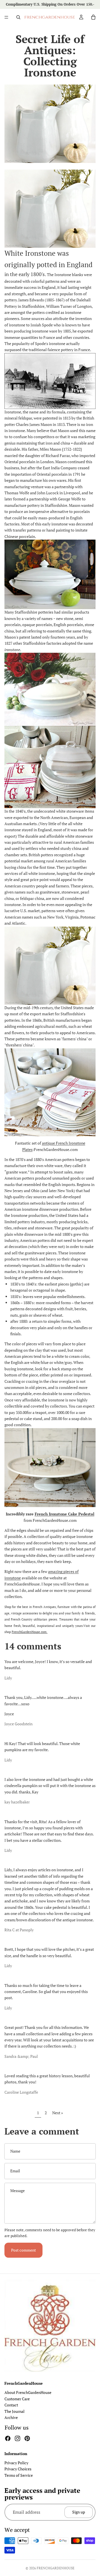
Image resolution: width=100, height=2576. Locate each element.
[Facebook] (8, 2438)
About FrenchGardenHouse (28, 2392)
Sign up (79, 2512)
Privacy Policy (16, 2463)
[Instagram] (17, 2438)
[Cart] (93, 17)
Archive (11, 2417)
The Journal (14, 2411)
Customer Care (17, 2398)
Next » (58, 2113)
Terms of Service (19, 2475)
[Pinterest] (27, 2438)
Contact (11, 2405)
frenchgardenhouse (56, 2568)
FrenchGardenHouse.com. (30, 1632)
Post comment (23, 2250)
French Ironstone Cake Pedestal (65, 1514)
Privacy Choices (18, 2469)
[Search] (18, 17)
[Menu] (6, 17)
